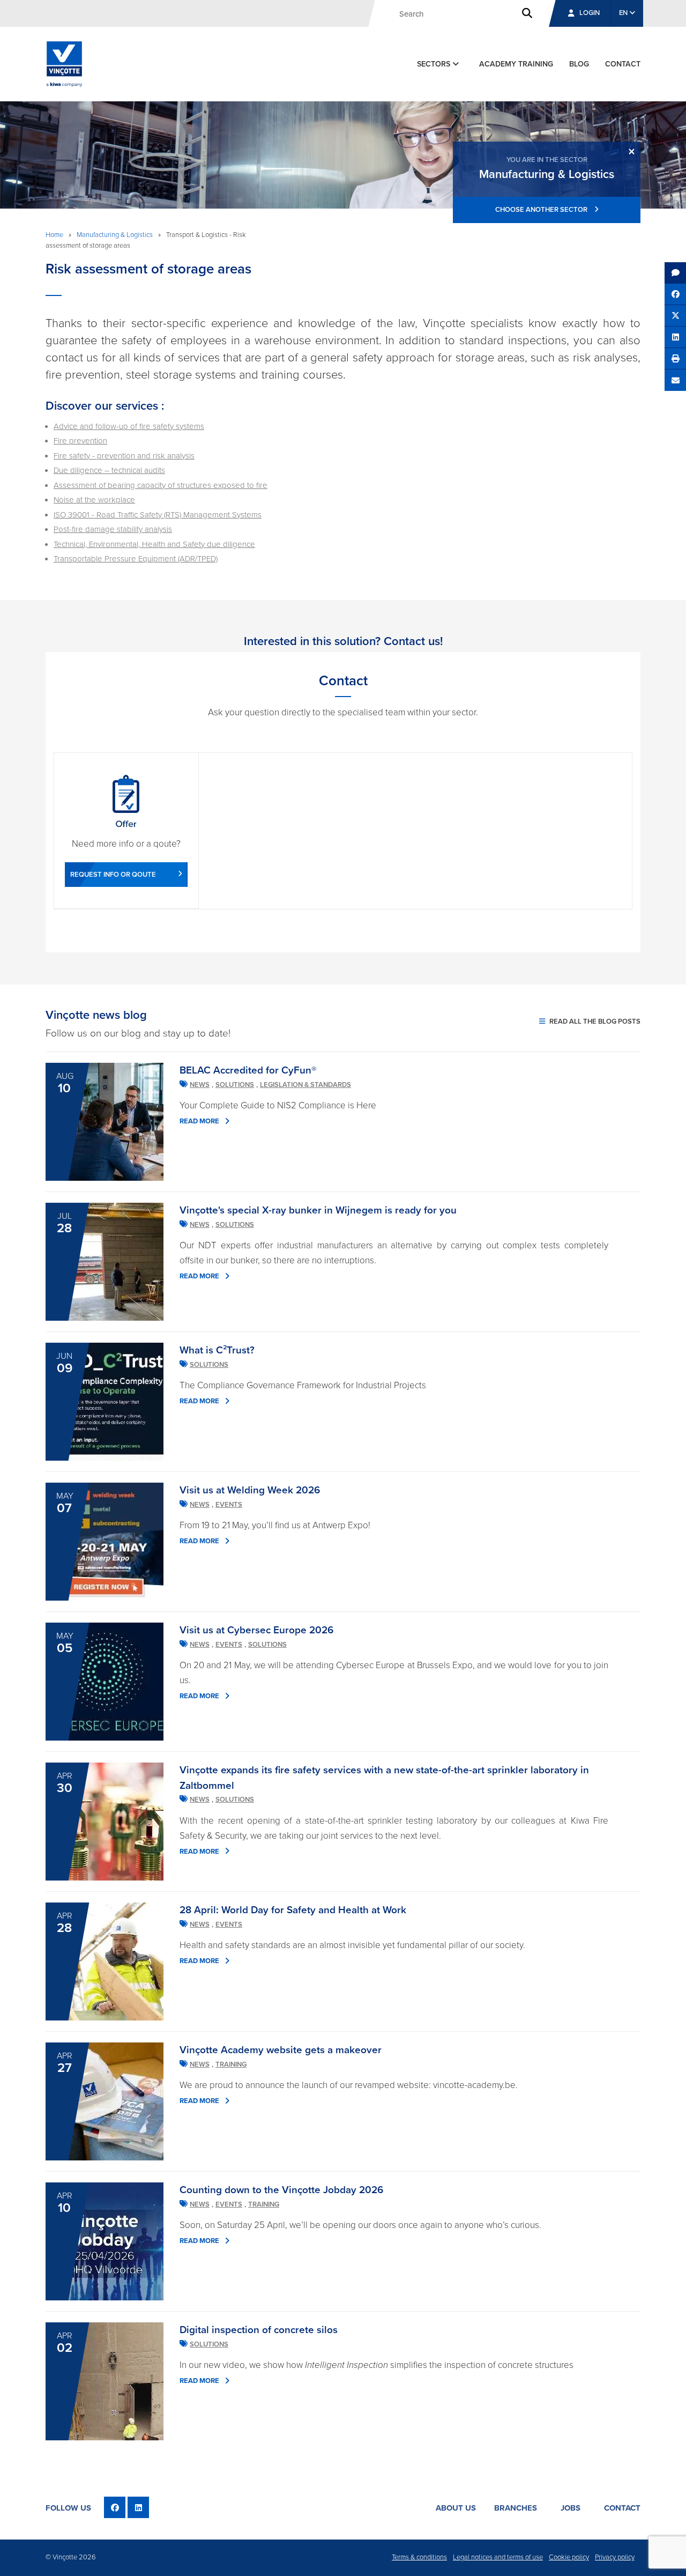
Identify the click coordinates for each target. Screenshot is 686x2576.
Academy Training (516, 64)
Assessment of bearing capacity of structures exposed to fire (161, 485)
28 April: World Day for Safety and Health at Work (293, 1910)
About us (456, 2508)
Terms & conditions (419, 2557)
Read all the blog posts (594, 1021)
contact (623, 64)
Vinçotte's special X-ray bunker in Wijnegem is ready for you (318, 1210)
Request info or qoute (113, 875)
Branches (516, 2508)
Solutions (235, 1085)
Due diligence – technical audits (109, 470)
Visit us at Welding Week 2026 (250, 1490)
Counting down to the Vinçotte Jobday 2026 (281, 2190)
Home (54, 235)
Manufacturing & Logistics (115, 235)
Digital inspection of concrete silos (259, 2330)
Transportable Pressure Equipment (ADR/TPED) (136, 559)
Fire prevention (80, 441)
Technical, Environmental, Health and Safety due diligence (154, 544)
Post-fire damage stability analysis (113, 529)
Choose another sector (542, 210)
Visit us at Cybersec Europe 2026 (256, 1630)
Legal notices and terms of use (498, 2557)
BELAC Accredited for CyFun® (248, 1070)
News (200, 1085)
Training (231, 2064)
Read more (199, 1121)
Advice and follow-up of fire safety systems (129, 426)
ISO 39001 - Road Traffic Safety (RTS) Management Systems (158, 515)
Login (590, 13)
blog (579, 64)
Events (229, 1505)
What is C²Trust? (217, 1350)
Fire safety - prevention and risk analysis (124, 456)
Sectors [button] (435, 64)
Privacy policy (615, 2557)
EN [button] (624, 13)
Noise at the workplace (94, 500)
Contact (622, 2508)
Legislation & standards (305, 1085)
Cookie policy (569, 2557)
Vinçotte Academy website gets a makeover (281, 2050)
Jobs (571, 2508)
